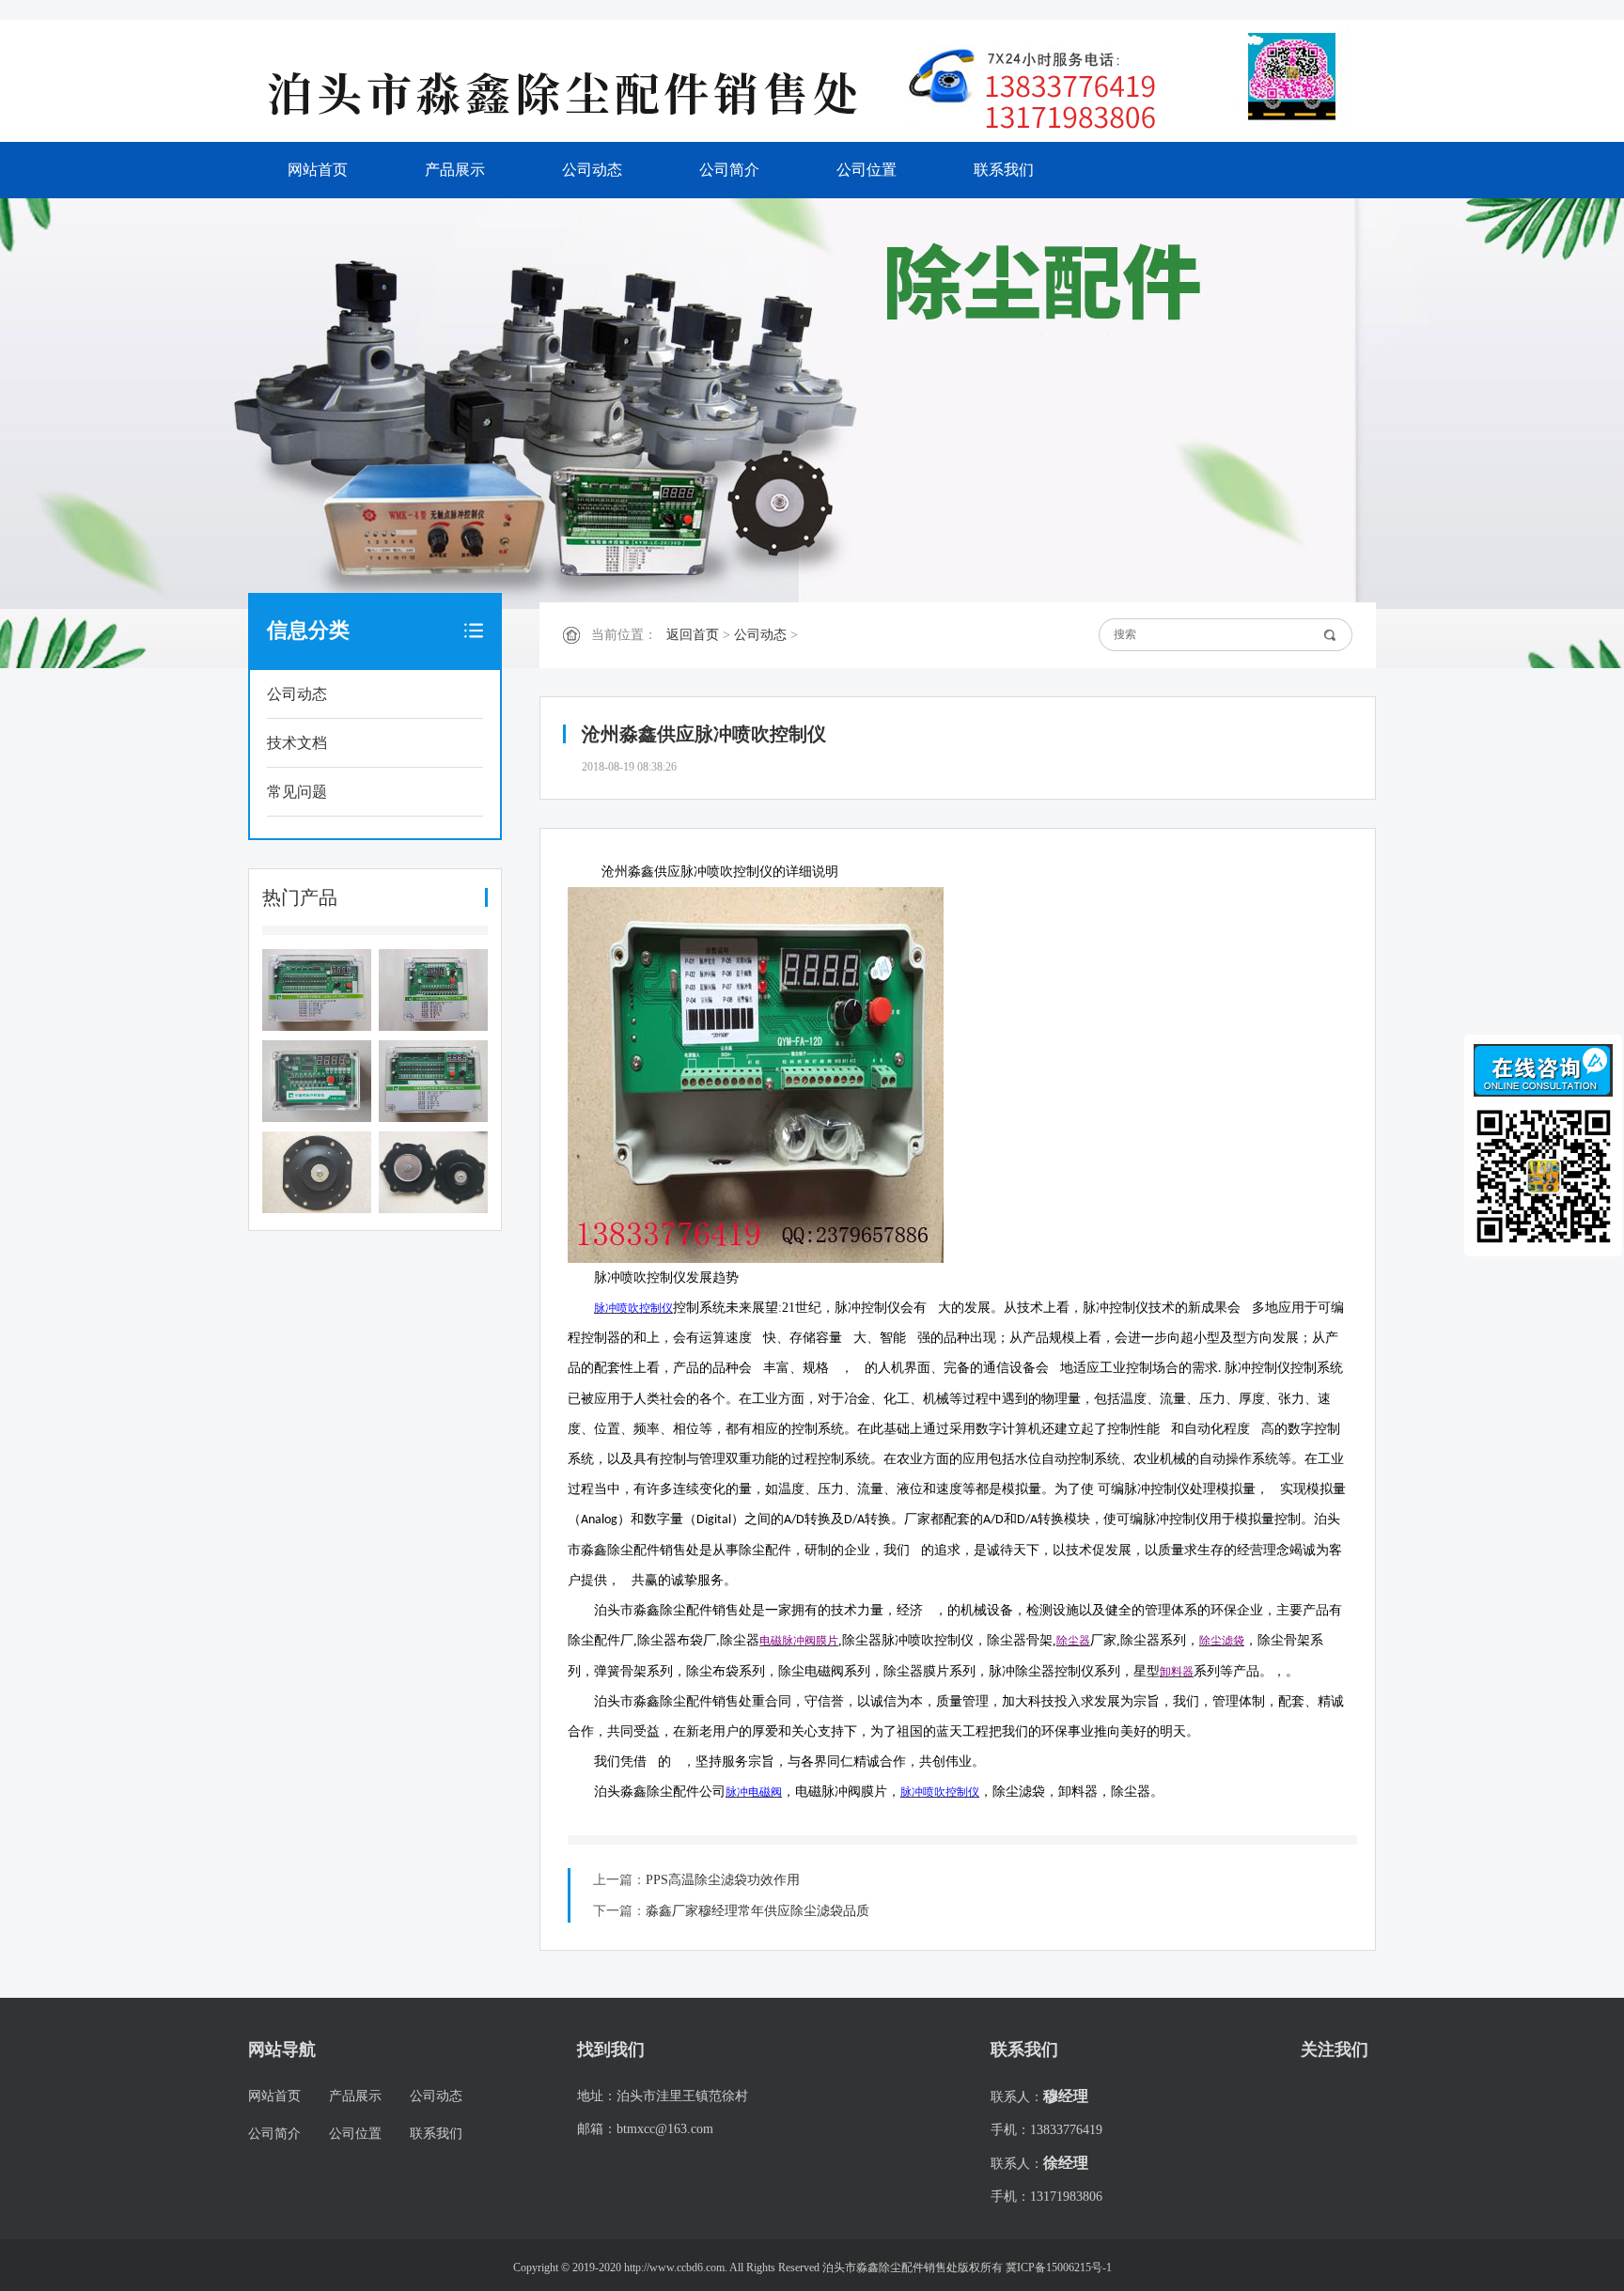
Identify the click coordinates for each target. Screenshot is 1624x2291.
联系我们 (1004, 170)
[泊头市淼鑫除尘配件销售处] (577, 92)
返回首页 (693, 635)
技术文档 (297, 743)
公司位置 (867, 170)
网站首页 (318, 170)
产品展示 (455, 170)
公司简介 (729, 170)
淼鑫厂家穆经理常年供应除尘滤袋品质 (757, 1911)
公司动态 (592, 170)
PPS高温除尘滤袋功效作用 (723, 1880)
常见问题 (297, 792)
